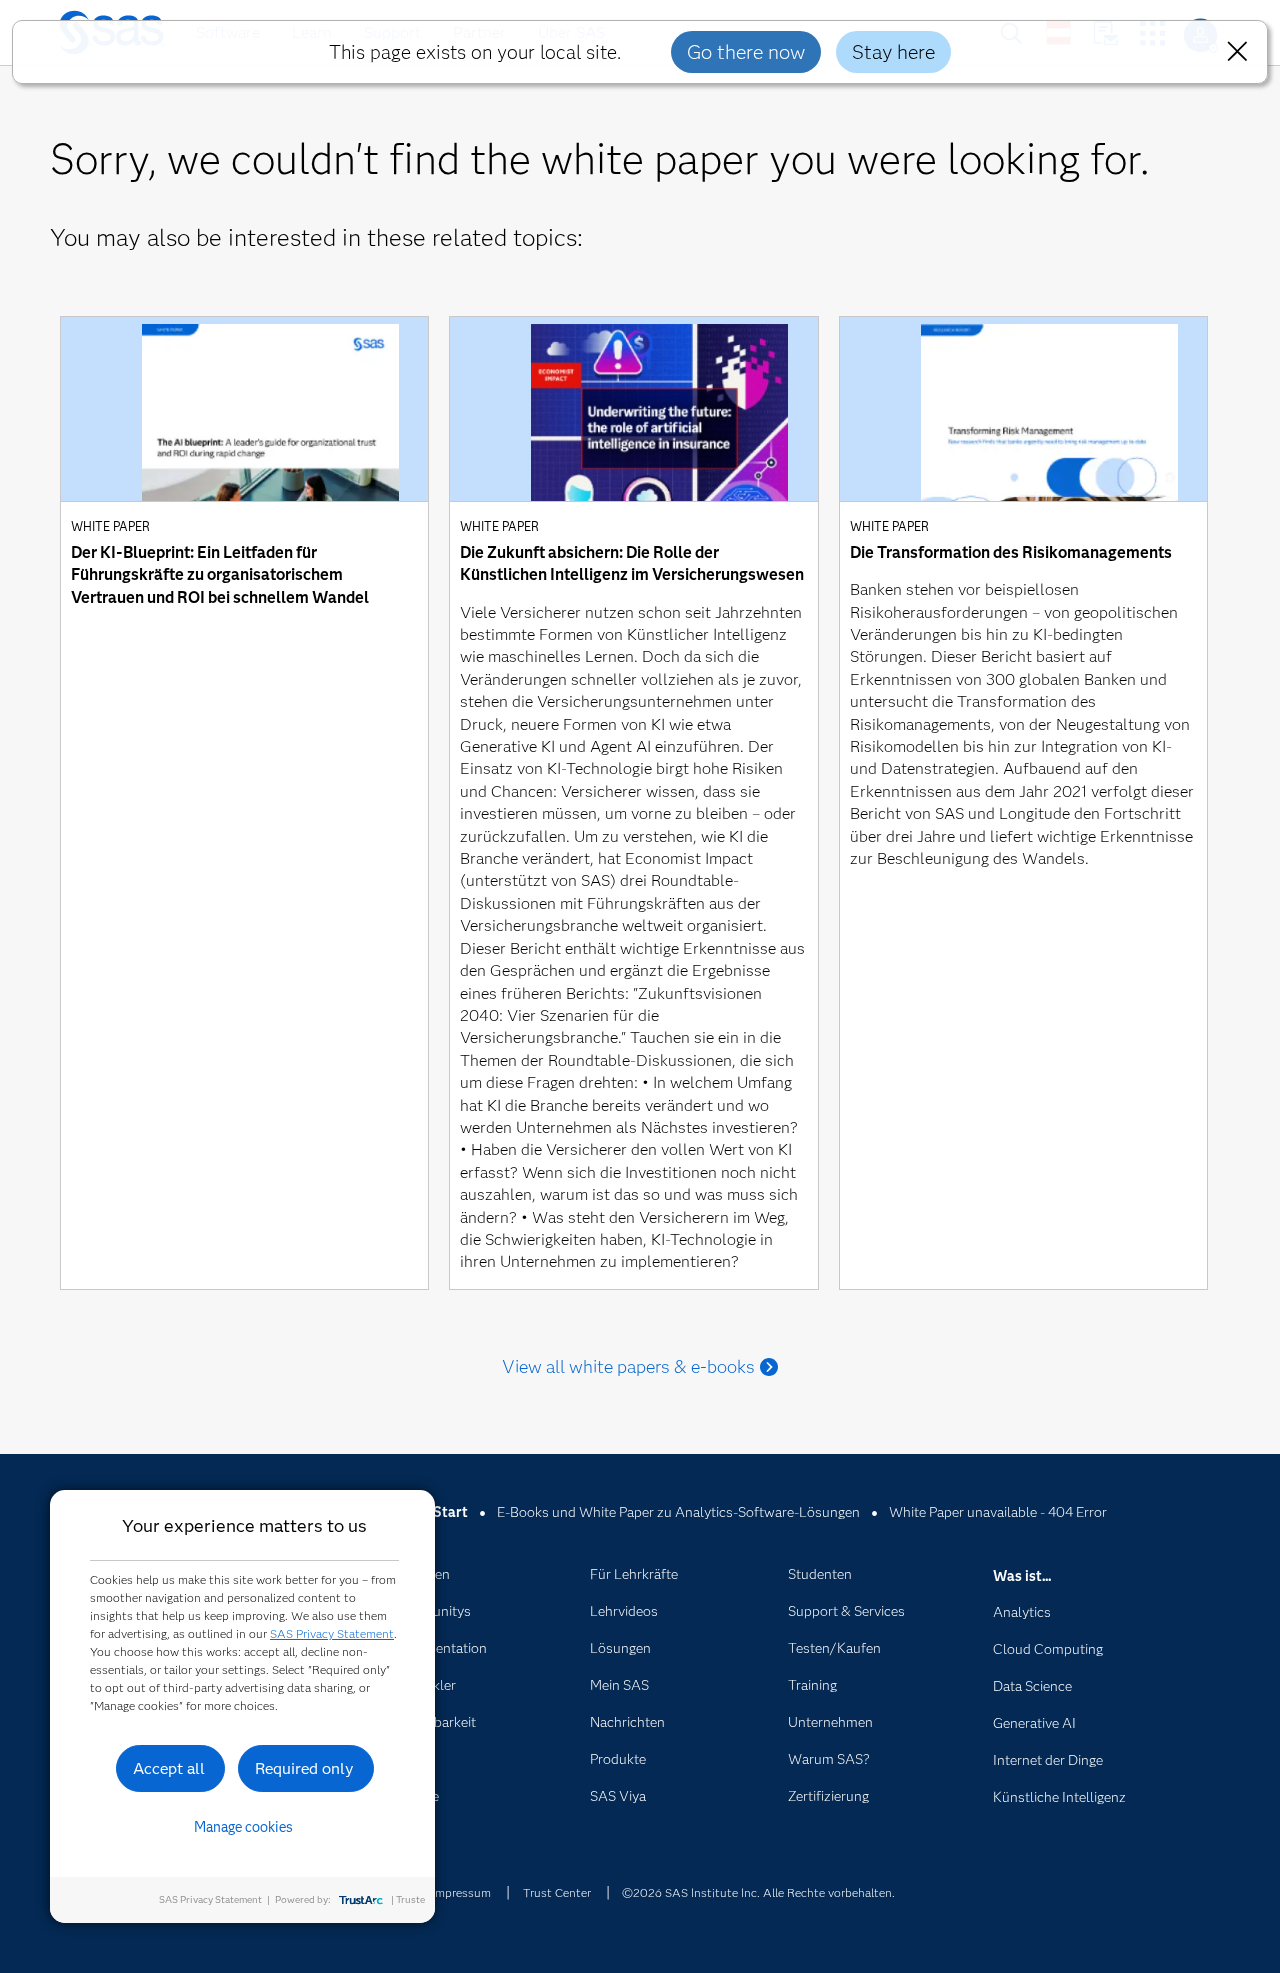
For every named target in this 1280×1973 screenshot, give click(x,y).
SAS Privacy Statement (332, 1633)
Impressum (461, 1892)
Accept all (169, 1768)
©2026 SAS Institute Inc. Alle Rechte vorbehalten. (758, 1892)
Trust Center (557, 1892)
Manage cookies (243, 1827)
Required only (304, 1768)
